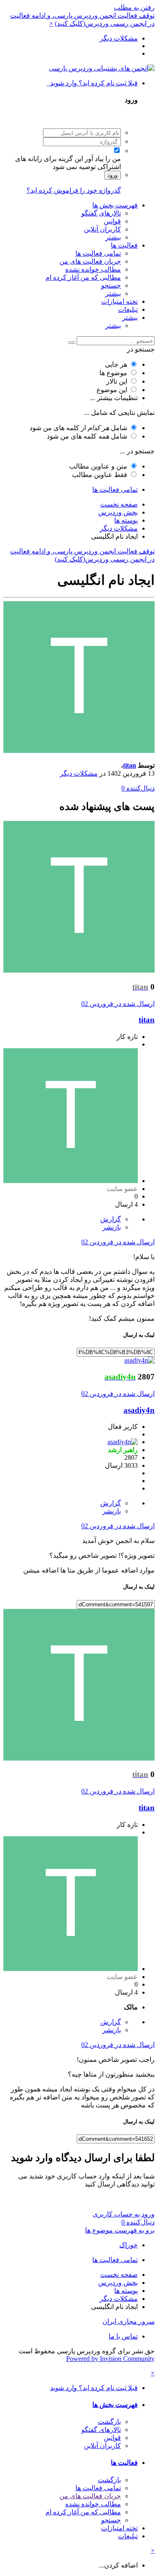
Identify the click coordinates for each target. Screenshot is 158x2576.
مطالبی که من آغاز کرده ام (83, 277)
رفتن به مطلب (134, 7)
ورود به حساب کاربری (124, 2214)
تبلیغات (128, 309)
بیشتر (113, 237)
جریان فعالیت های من (90, 261)
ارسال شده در (118, 1004)
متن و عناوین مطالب (98, 466)
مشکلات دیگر (79, 773)
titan (130, 765)
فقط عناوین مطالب (100, 475)
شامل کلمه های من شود (87, 436)
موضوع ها (113, 373)
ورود (112, 175)
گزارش (111, 1219)
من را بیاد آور (103, 159)
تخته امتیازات (119, 301)
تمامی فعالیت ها (98, 253)
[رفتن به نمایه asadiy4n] (139, 1360)
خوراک (129, 2245)
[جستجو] (72, 343)
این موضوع (112, 390)
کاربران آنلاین (102, 229)
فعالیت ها (124, 245)
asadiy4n (139, 1410)
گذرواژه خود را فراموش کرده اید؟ (74, 190)
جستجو (111, 285)
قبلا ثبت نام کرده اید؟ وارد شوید (92, 83)
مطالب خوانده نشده (93, 269)
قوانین (112, 221)
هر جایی (116, 364)
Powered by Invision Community (110, 2359)
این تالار (117, 381)
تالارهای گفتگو (101, 213)
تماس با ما (123, 2336)
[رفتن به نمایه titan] (79, 751)
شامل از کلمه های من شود (78, 428)
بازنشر (112, 1227)
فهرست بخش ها (115, 205)
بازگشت (109, 2422)
